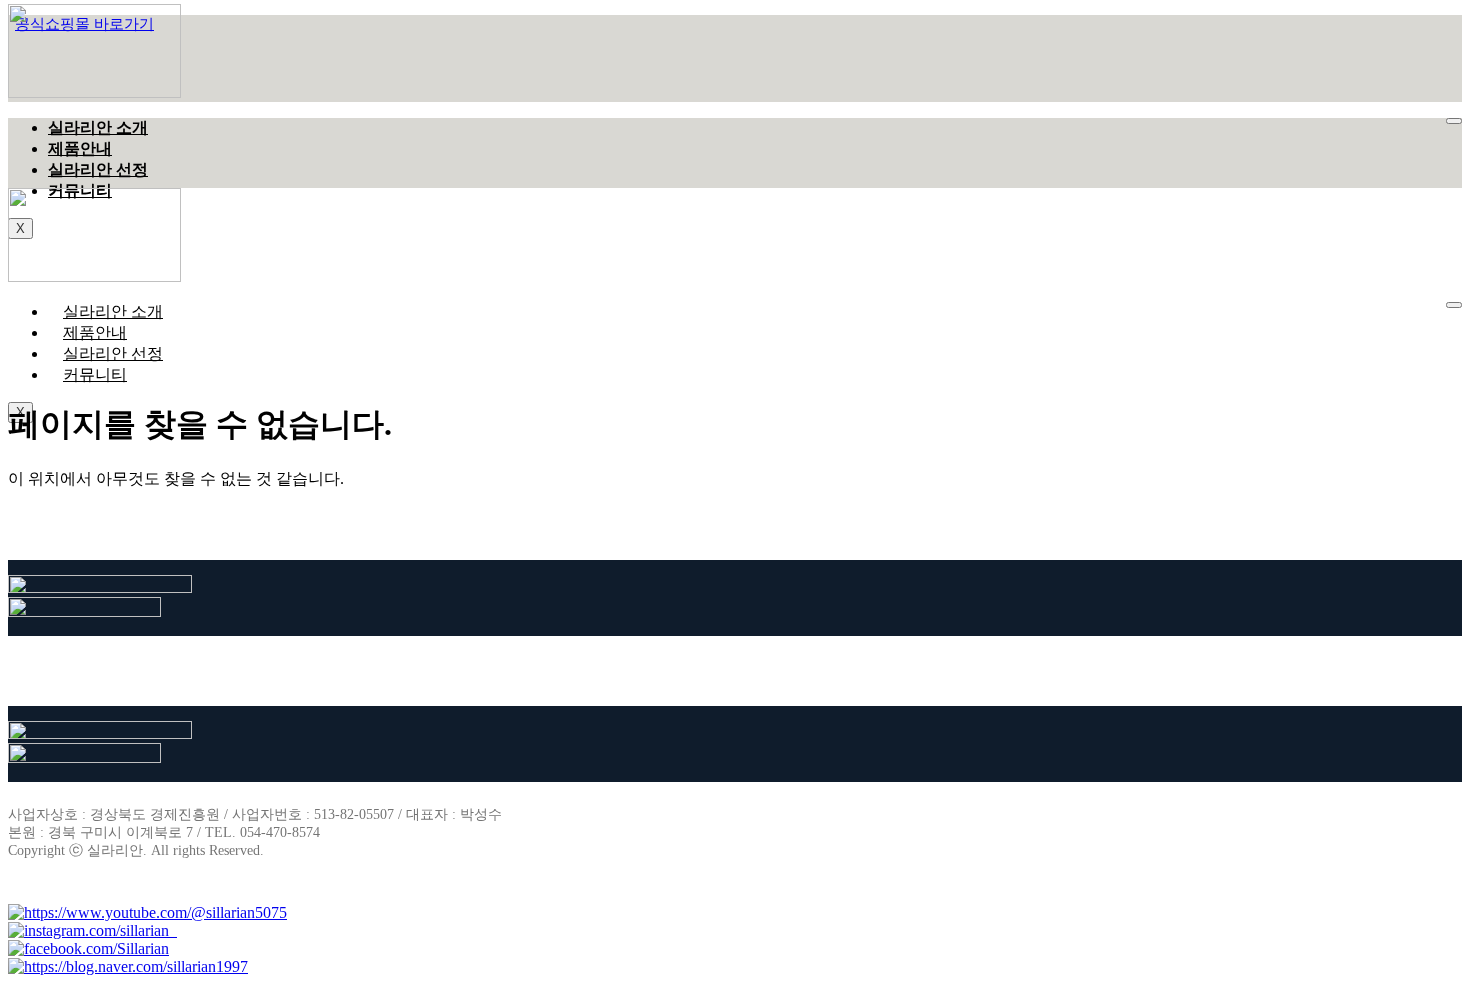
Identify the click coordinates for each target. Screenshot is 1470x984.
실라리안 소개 (98, 127)
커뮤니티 (95, 374)
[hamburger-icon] (1454, 121)
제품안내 (80, 148)
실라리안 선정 (98, 169)
